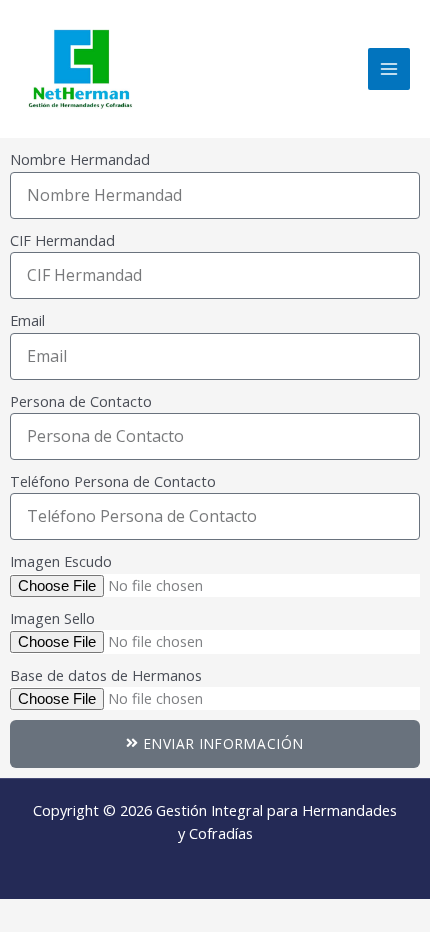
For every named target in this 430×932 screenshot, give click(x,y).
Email (27, 320)
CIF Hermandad (62, 240)
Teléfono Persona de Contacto (113, 481)
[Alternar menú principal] (389, 69)
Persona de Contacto (81, 401)
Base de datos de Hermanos (106, 675)
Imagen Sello (52, 618)
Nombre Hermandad (80, 159)
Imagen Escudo (61, 561)
